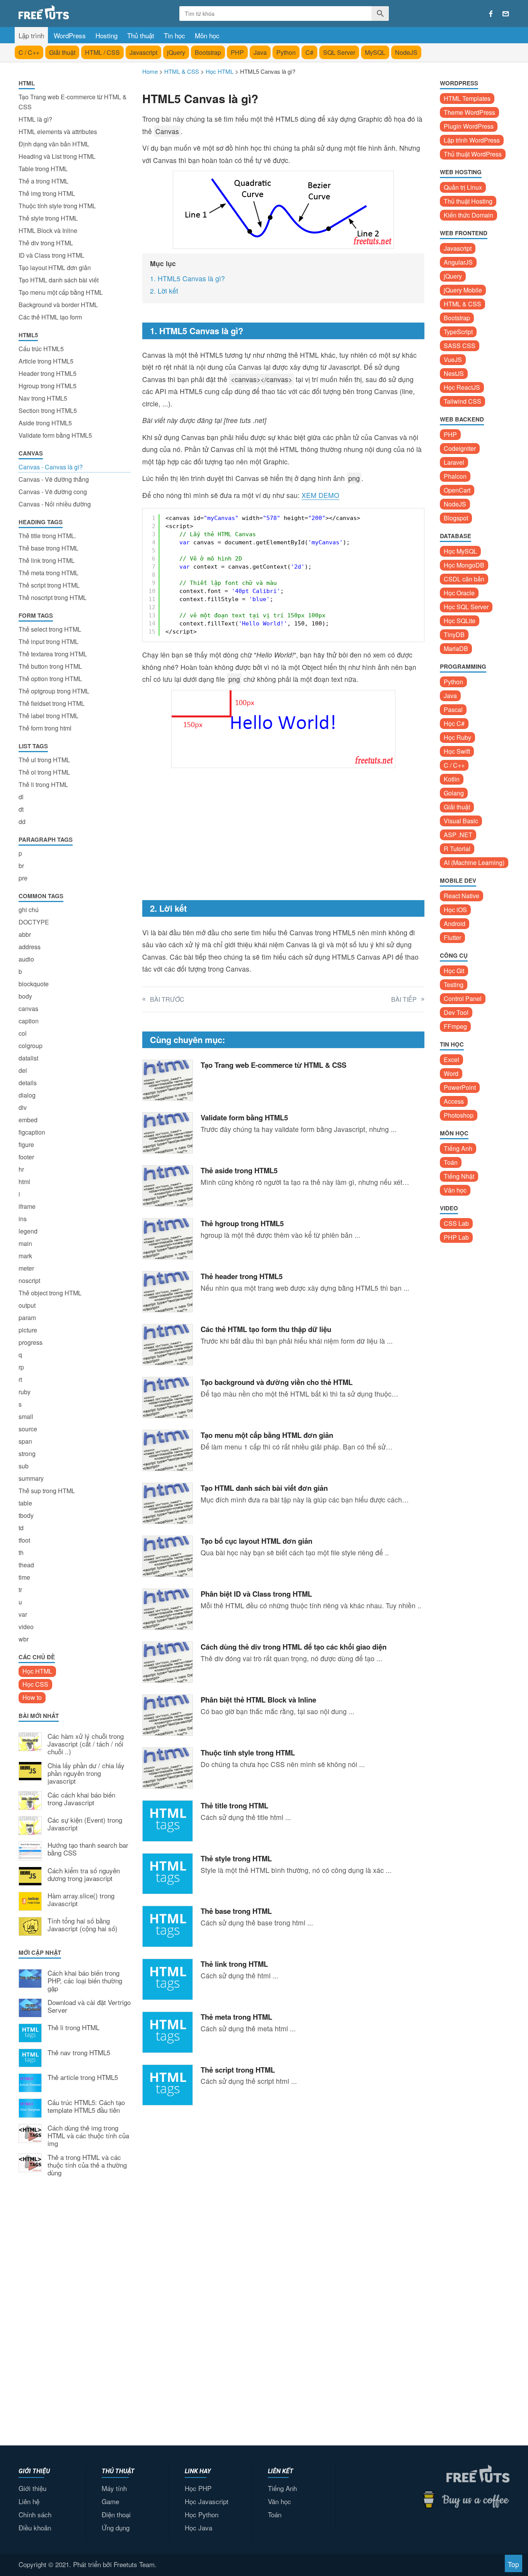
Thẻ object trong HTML (50, 1293)
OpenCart (457, 490)
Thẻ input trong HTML (49, 641)
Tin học (175, 35)
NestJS (454, 373)
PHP (237, 52)
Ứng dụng (116, 2528)
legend (28, 1231)
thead (26, 1565)
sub (24, 1466)
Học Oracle (459, 593)
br (21, 866)
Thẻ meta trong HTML (49, 573)
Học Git (454, 971)
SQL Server (339, 52)
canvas (28, 1008)
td (21, 1528)
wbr (24, 1639)
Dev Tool (456, 1012)
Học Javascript (207, 2501)
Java (260, 52)
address (30, 947)
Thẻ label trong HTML (49, 716)
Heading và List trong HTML (57, 156)
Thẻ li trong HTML (43, 784)
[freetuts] (77, 12)
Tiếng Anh (458, 1148)
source (28, 1429)
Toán (451, 1162)
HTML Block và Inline (48, 230)
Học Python (202, 2514)
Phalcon (455, 476)
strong (27, 1454)
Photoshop (459, 1115)
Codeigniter (460, 448)
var (23, 1614)
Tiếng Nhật (459, 1176)
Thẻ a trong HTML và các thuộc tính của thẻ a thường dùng (87, 2165)
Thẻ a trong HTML (43, 181)
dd (22, 822)
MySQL (375, 52)
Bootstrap (208, 52)
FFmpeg (455, 1026)
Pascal (453, 709)
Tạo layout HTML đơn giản (55, 268)
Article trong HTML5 (46, 361)
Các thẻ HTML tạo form (50, 317)
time (24, 1577)
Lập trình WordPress (472, 140)
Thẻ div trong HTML (46, 243)
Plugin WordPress (469, 126)
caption (29, 1021)
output (27, 1305)
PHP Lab (456, 1237)
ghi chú (29, 910)
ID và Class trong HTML (51, 255)
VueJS (453, 359)
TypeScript (458, 332)
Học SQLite (460, 621)
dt (21, 809)
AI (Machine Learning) (474, 862)
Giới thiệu (32, 2488)
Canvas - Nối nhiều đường (55, 504)
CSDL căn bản (464, 579)
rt (20, 1379)
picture (28, 1330)
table (25, 1503)
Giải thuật (62, 52)
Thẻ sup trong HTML (47, 1491)
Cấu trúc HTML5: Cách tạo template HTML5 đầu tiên (86, 2107)
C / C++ (29, 52)
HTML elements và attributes (58, 132)
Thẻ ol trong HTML (44, 772)
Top (514, 2564)
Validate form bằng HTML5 (55, 435)
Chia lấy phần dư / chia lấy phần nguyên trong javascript (86, 1773)
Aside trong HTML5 (45, 423)
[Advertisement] (75, 2310)
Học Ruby (457, 737)
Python (286, 52)
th (21, 1552)
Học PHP (198, 2488)
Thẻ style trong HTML (48, 218)
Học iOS (455, 910)
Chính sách (35, 2514)
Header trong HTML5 (48, 373)
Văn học (455, 1190)
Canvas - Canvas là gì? (51, 467)
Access (454, 1101)
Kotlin (452, 779)
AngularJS (458, 262)
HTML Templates (467, 98)
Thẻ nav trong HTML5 (79, 2053)
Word (451, 1073)
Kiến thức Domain (468, 215)
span (25, 1441)
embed (28, 1120)
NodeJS (406, 52)
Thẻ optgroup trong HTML (54, 691)
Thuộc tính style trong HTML (57, 206)
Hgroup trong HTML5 (48, 386)
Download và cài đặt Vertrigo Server (89, 2007)
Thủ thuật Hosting (468, 201)
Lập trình (31, 35)
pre (23, 878)
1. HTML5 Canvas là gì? (187, 278)
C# (309, 52)
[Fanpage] (491, 14)
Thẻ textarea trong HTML (53, 654)
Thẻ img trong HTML (47, 193)
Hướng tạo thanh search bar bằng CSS (88, 1849)
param (27, 1318)
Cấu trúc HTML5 (41, 349)
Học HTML (37, 1671)
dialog (27, 1095)
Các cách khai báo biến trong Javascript (81, 1799)
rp (21, 1367)
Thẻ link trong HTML (47, 560)
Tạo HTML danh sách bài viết (59, 280)
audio (26, 959)
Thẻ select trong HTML (50, 629)
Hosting (106, 35)
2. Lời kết (164, 291)
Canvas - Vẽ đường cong (53, 492)
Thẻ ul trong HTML (44, 760)
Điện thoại (116, 2514)
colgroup (31, 1046)
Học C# (454, 723)
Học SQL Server (466, 607)
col (23, 1033)
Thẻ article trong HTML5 (83, 2078)
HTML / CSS (102, 52)
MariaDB (456, 648)
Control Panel (463, 998)
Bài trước (167, 999)
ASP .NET (458, 835)
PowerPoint (460, 1087)
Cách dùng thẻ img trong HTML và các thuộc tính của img (88, 2136)
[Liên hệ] (506, 14)
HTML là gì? (35, 119)
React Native (462, 896)
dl (21, 797)
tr (20, 1590)
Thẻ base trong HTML (49, 548)
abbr (25, 934)
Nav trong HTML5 (43, 398)
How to (32, 1697)
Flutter (452, 937)
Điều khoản (35, 2528)
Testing (454, 985)
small (26, 1416)
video (26, 1627)
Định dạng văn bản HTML (54, 144)
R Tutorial (457, 849)
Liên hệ (29, 2501)
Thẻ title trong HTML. (47, 536)
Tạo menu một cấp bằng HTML (61, 292)
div (23, 1107)
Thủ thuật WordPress (473, 154)
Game (110, 2501)
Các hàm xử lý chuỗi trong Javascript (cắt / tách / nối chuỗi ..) (86, 1744)
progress (31, 1342)
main (25, 1243)
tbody (26, 1515)
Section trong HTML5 (48, 410)
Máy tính (114, 2488)
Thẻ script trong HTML (49, 585)
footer (26, 1157)
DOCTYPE (34, 922)
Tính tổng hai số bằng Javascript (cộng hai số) (83, 1925)
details (28, 1083)
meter (26, 1268)
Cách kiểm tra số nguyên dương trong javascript (84, 1875)
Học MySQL (460, 551)
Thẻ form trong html (45, 728)
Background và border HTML (58, 305)
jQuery (176, 52)
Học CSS (35, 1684)
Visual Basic (461, 821)
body (25, 996)
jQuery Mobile (463, 290)
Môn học (207, 35)
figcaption (32, 1132)
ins (23, 1219)
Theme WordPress (469, 112)
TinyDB (454, 635)
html (24, 1182)
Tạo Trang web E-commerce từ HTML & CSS (73, 102)
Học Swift (457, 751)
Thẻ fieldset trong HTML (52, 703)
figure (26, 1144)
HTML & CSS (462, 304)
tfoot (24, 1540)
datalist (28, 1058)
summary (31, 1478)
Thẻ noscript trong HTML (53, 597)
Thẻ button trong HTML (50, 666)
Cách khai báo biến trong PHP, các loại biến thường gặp (85, 1981)
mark (25, 1256)
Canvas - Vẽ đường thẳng (54, 479)
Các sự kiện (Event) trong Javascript (85, 1824)
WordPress (70, 35)
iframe (27, 1206)
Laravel (454, 462)
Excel (451, 1059)
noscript (29, 1280)
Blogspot (456, 518)
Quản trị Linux (463, 187)
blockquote (34, 984)
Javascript (143, 52)
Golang (454, 793)
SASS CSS (460, 346)
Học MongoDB (464, 565)
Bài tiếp (404, 999)
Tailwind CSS (462, 401)
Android (455, 924)
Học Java (198, 2528)
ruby (25, 1392)
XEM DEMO (320, 495)
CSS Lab (456, 1223)
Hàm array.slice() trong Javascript (81, 1900)
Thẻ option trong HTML (50, 679)
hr (21, 1169)
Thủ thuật (141, 35)
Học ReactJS (462, 387)
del (23, 1070)
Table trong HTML (43, 169)
